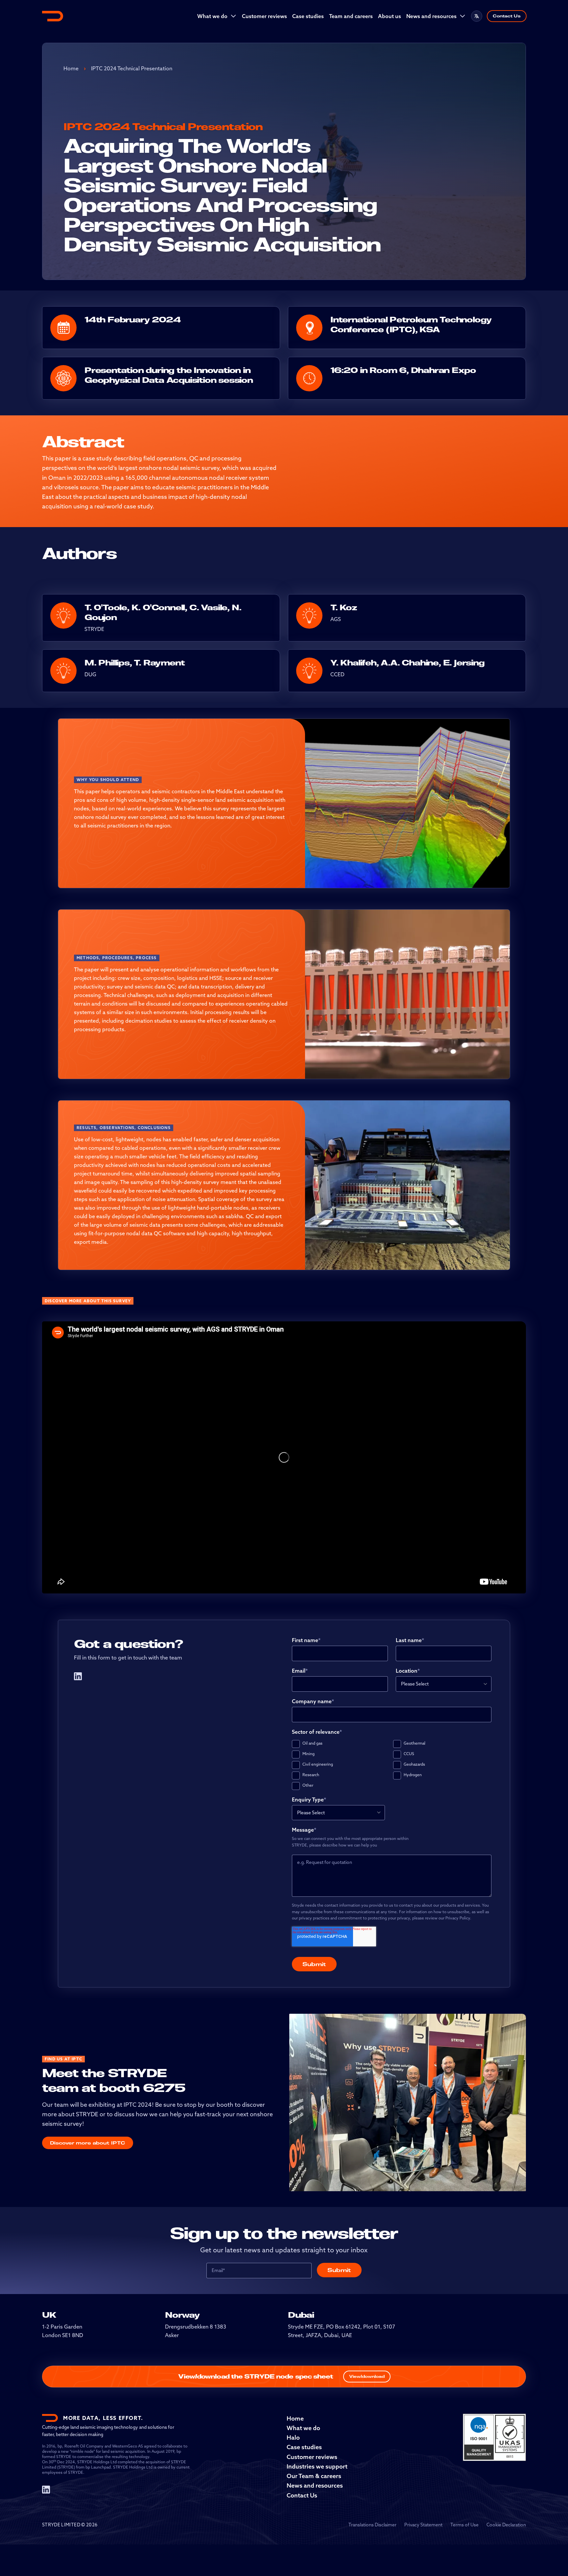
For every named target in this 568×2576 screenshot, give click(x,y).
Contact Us (507, 16)
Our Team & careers (314, 2476)
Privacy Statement (423, 2525)
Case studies (308, 16)
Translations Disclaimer (372, 2525)
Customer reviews (264, 16)
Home (71, 68)
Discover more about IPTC (88, 2143)
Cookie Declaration (506, 2525)
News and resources (431, 16)
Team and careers (351, 16)
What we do (212, 16)
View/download (367, 2376)
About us (390, 16)
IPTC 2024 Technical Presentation (132, 68)
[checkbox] (392, 1765)
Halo (293, 2437)
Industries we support (317, 2466)
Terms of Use (464, 2525)
